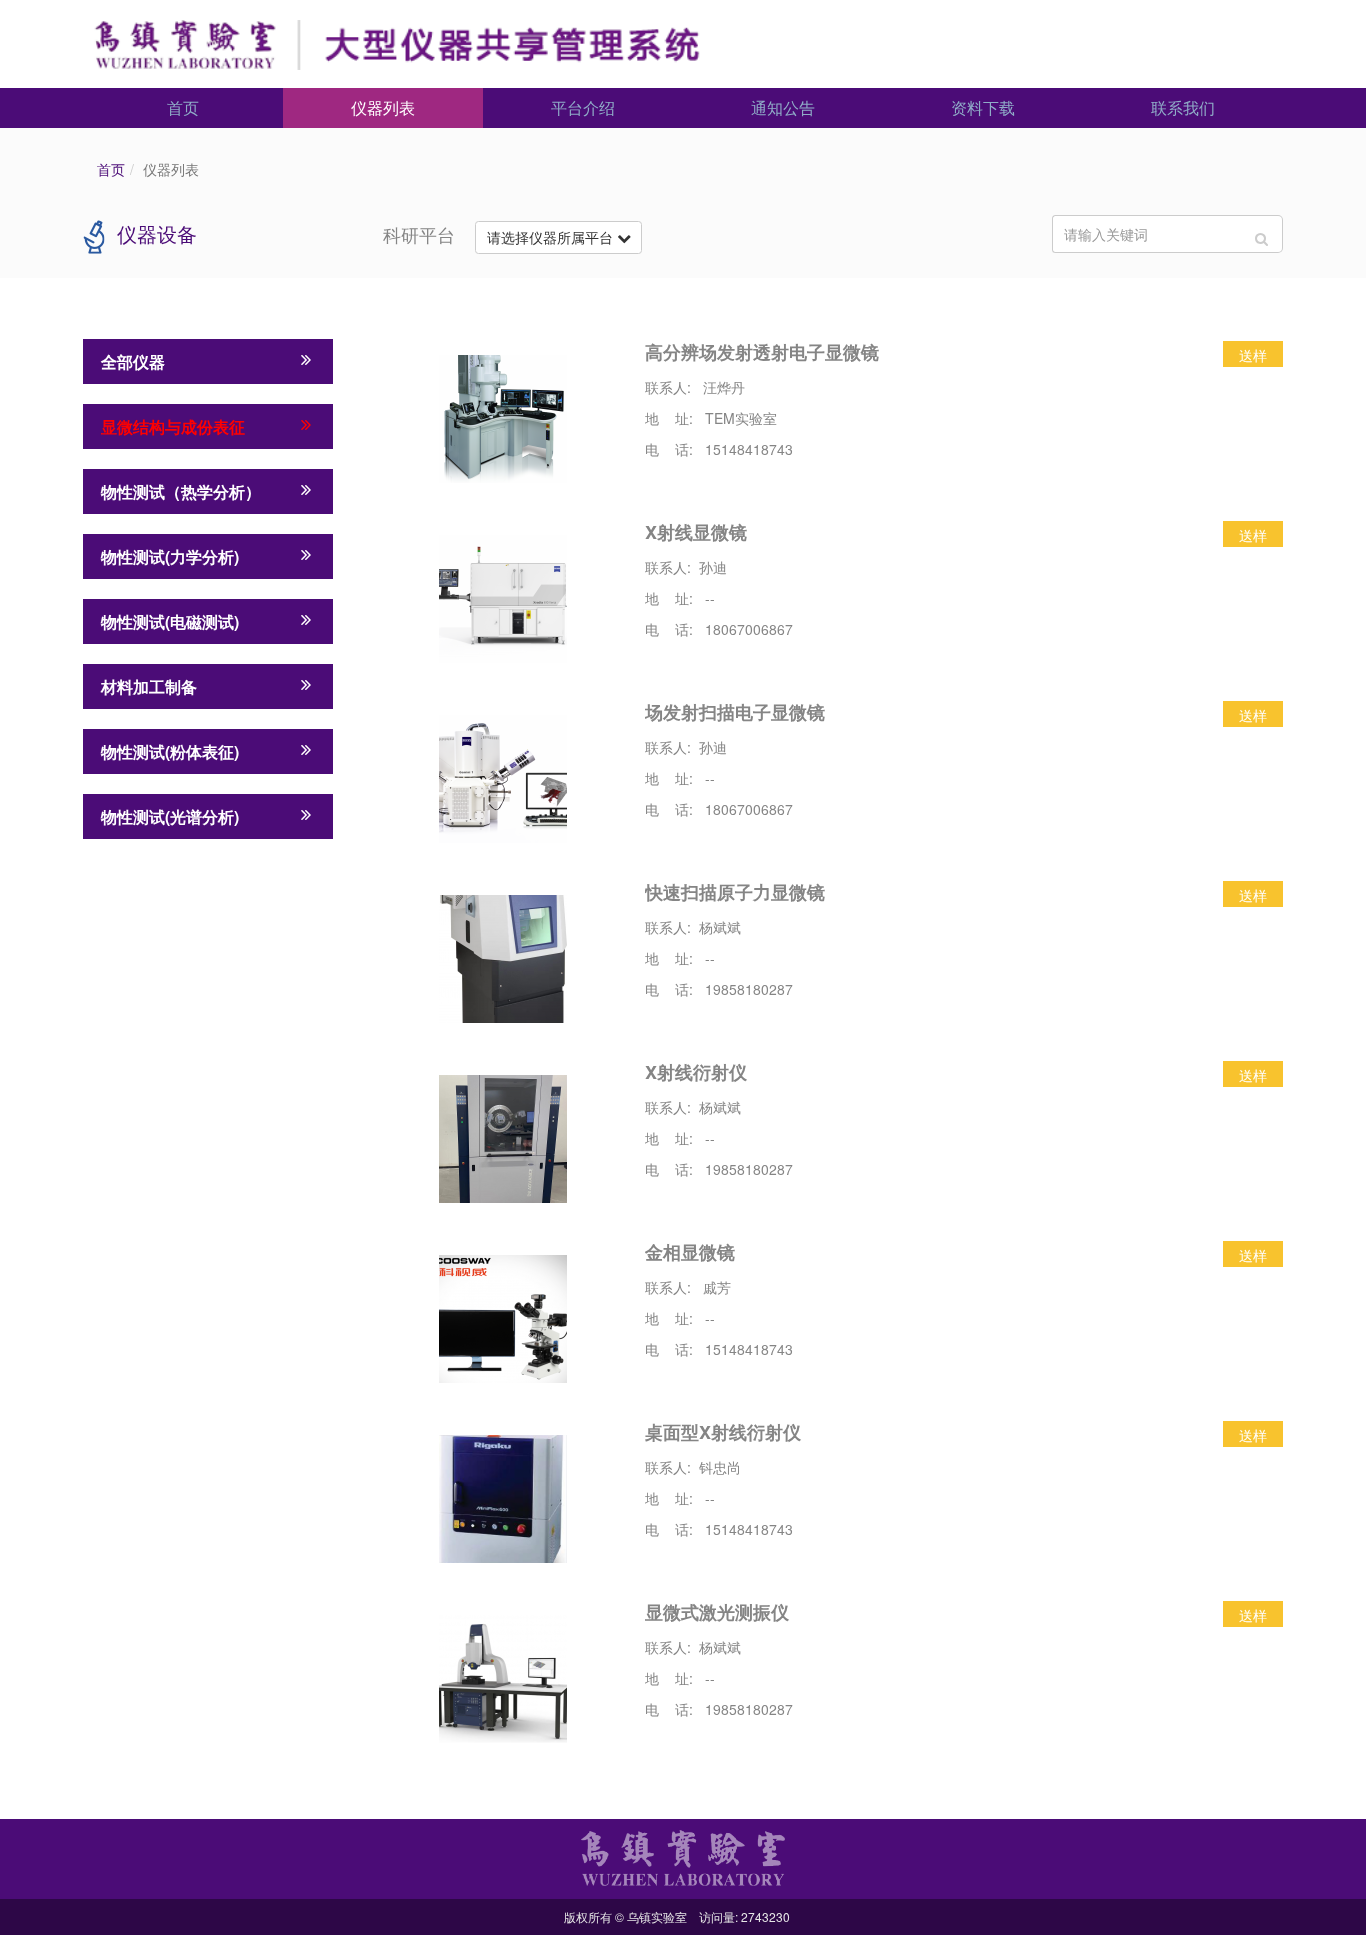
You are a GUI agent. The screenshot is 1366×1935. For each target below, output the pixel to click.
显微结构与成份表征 (173, 426)
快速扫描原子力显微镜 (735, 892)
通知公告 (783, 107)
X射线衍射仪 (696, 1072)
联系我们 (1183, 107)
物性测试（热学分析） (181, 491)
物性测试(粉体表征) (170, 751)
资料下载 (983, 107)
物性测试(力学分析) (170, 556)
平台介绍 (583, 107)
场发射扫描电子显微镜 (735, 712)
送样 (1253, 355)
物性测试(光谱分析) (170, 816)
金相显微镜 (690, 1252)
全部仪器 (133, 361)
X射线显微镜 (696, 532)
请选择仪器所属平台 (552, 237)
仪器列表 (383, 107)
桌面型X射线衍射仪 (723, 1432)
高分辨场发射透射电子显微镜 (762, 352)
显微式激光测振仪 (717, 1612)
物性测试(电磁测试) (170, 621)
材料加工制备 (149, 686)
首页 (183, 107)
